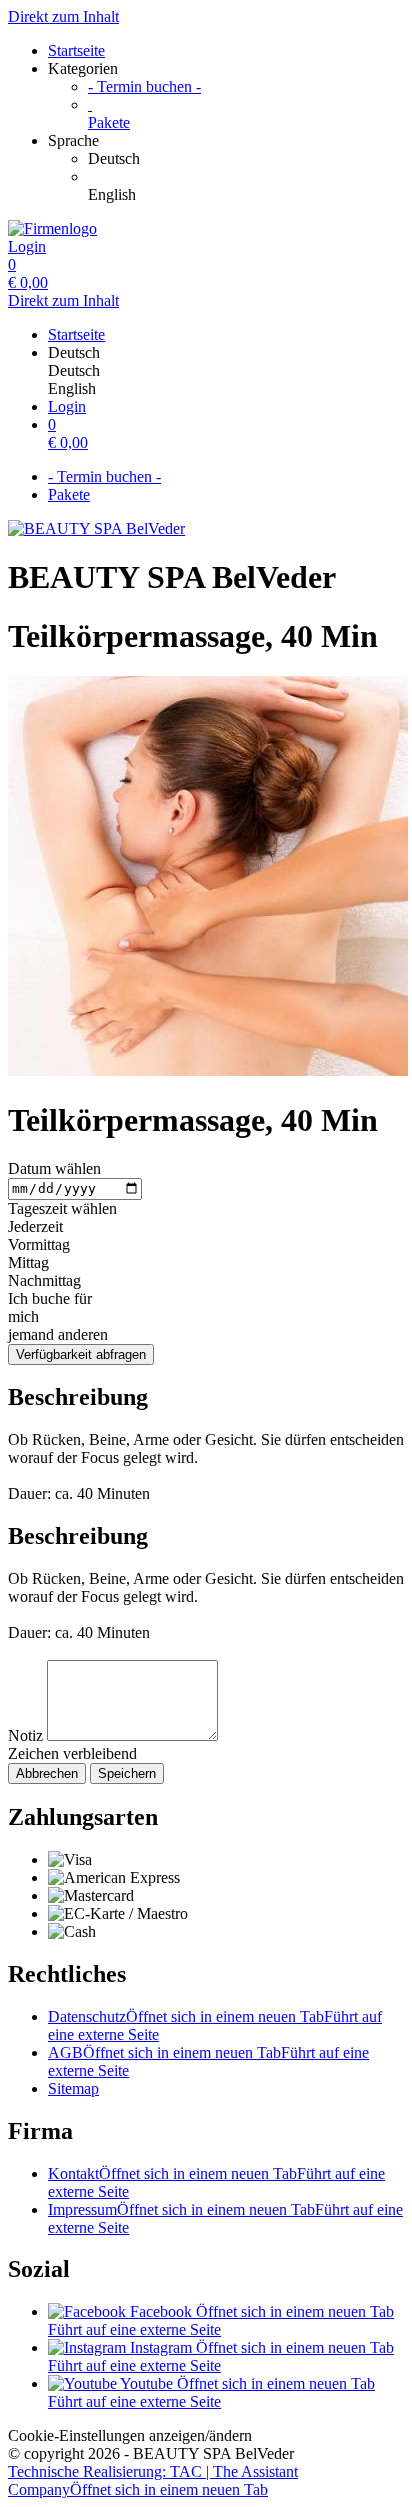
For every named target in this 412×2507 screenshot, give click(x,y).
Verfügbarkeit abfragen (81, 1354)
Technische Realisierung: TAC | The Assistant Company (153, 2480)
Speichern (127, 1773)
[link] (246, 159)
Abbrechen (47, 1773)
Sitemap (73, 2088)
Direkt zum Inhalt (63, 16)
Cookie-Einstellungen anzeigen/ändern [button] (130, 2435)
